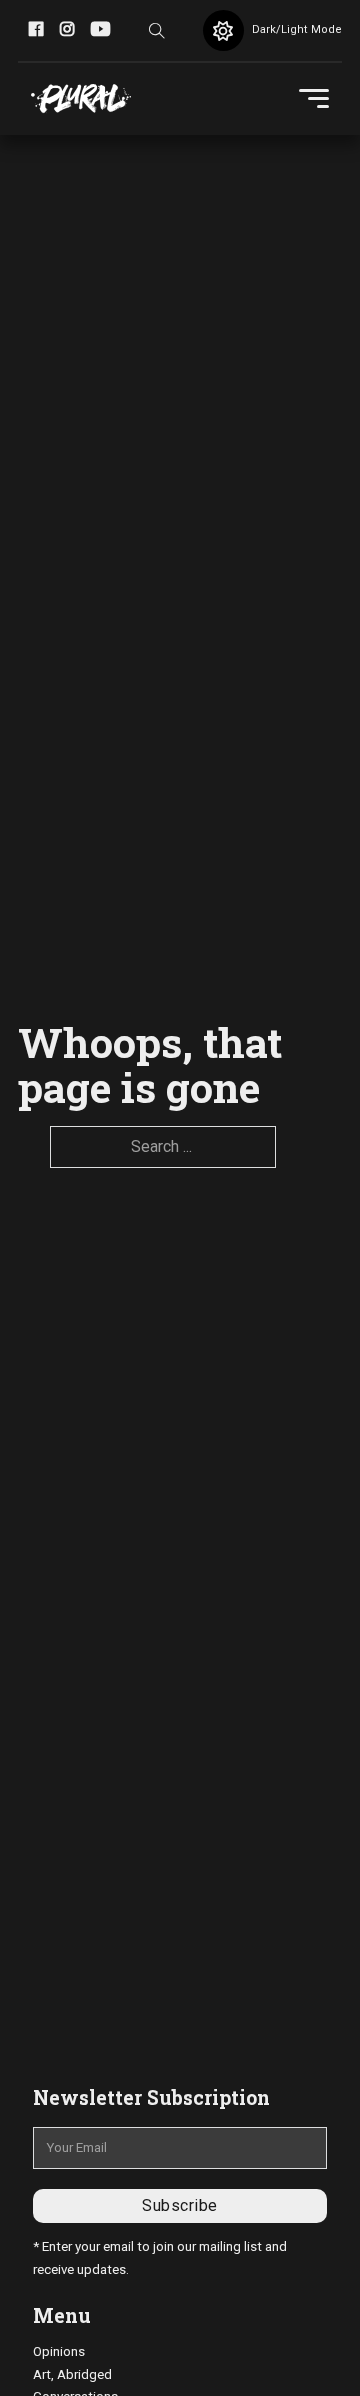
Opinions (59, 2351)
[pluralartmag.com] (81, 99)
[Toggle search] (157, 31)
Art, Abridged (72, 2374)
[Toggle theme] (223, 30)
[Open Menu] (314, 99)
